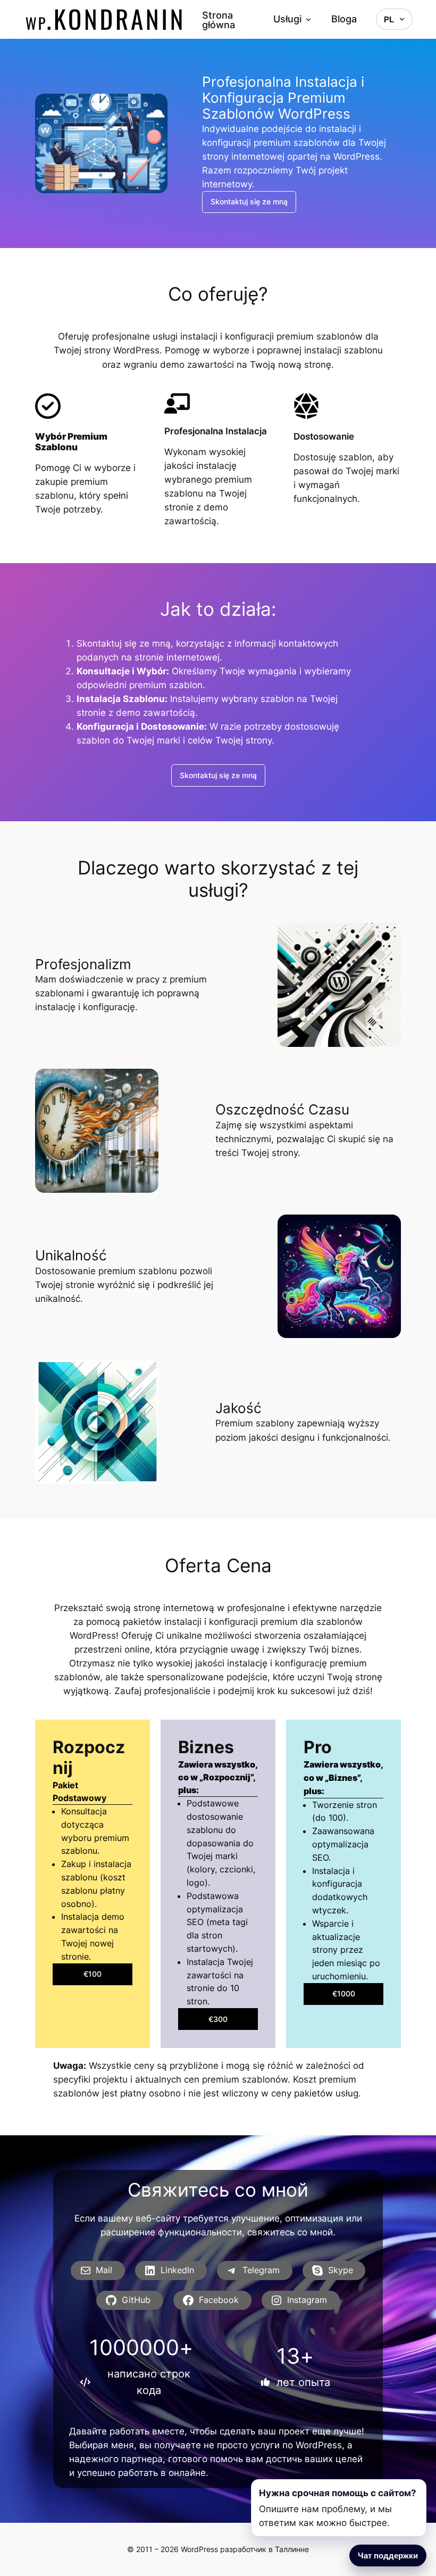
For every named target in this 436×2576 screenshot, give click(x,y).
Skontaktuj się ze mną (249, 201)
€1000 (344, 1993)
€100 (93, 1974)
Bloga (344, 19)
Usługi (287, 19)
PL (389, 19)
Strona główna (219, 20)
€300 (218, 2019)
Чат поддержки (388, 2556)
